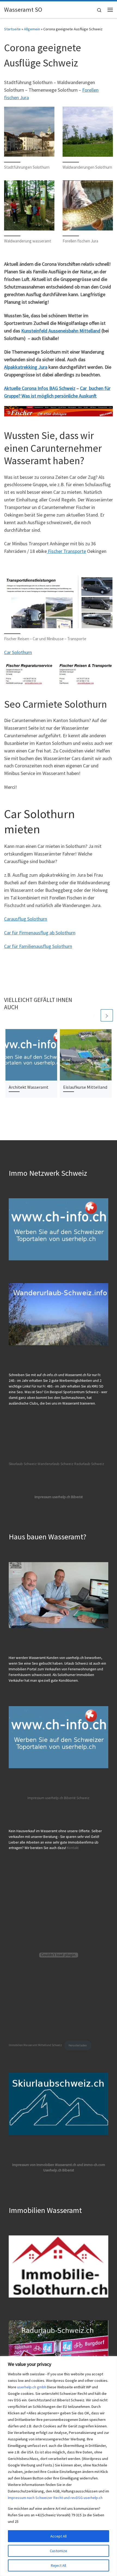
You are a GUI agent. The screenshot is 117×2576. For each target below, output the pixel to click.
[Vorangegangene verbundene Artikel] (94, 1015)
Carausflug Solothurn (26, 919)
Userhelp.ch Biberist (59, 2170)
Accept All (59, 2536)
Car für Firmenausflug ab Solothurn (40, 933)
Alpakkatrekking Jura (26, 367)
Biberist (70, 1798)
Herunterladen (78, 2045)
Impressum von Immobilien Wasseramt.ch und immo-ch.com (59, 2165)
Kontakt (73, 1848)
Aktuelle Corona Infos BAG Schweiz (40, 388)
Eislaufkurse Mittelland (85, 1087)
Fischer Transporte (66, 551)
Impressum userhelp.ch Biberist (59, 1497)
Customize (59, 2551)
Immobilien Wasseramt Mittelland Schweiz (35, 2045)
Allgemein (32, 29)
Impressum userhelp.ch (45, 1798)
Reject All (59, 2565)
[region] (59, 2466)
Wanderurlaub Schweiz (56, 1464)
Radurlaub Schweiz (89, 1464)
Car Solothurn (18, 652)
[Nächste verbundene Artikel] (107, 1015)
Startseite (12, 29)
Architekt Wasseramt (29, 1087)
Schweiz (83, 1798)
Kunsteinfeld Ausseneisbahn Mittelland (61, 331)
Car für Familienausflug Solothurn (38, 946)
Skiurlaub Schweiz (23, 1464)
